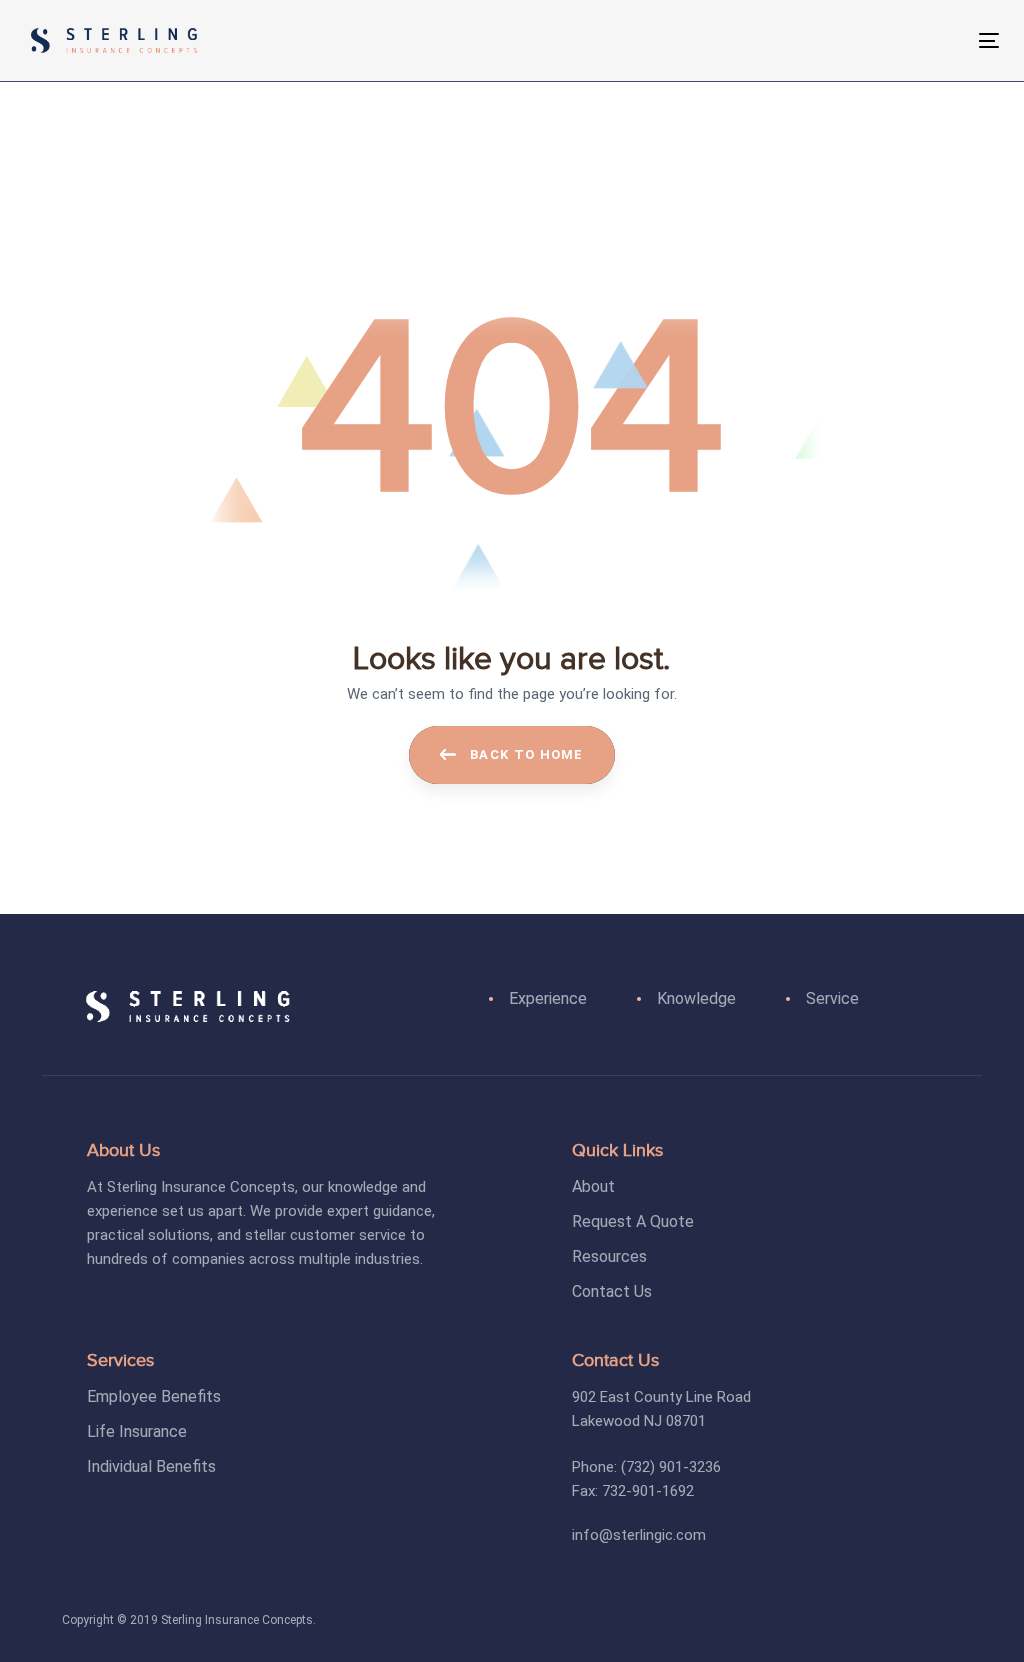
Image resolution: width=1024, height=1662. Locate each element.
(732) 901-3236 (671, 1467)
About (593, 1186)
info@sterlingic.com (639, 1535)
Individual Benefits (151, 1466)
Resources (609, 1256)
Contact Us (612, 1291)
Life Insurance (137, 1431)
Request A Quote (633, 1221)
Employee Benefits (154, 1396)
